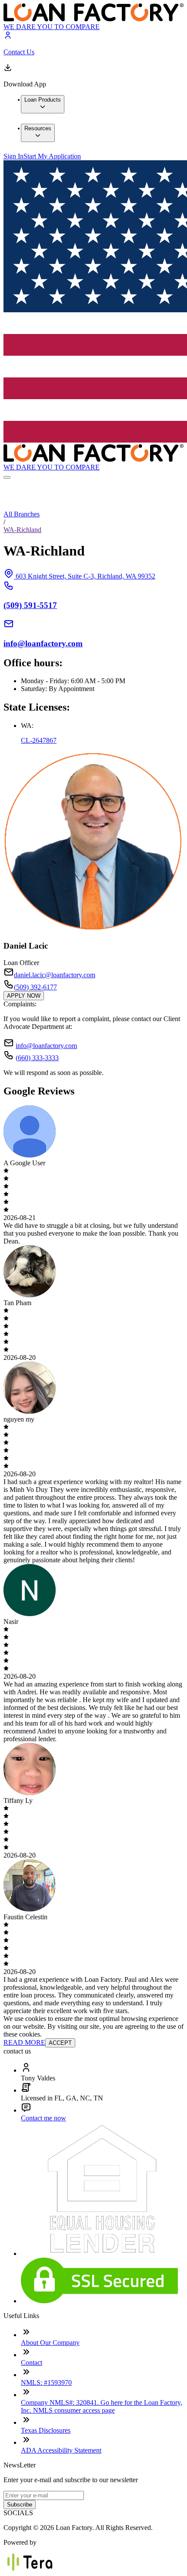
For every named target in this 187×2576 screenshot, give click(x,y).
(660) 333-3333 (37, 1058)
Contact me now (43, 2118)
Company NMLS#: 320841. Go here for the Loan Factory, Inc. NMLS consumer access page (102, 2406)
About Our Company (50, 2343)
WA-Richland (22, 530)
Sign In (13, 156)
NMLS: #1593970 (46, 2383)
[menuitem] (43, 104)
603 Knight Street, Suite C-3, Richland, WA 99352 (85, 576)
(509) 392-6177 (35, 987)
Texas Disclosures (46, 2430)
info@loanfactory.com (46, 1046)
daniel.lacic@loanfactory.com (55, 975)
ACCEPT (60, 2043)
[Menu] (7, 477)
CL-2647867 (39, 740)
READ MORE (24, 2042)
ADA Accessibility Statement (61, 2450)
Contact (32, 2363)
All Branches (22, 514)
